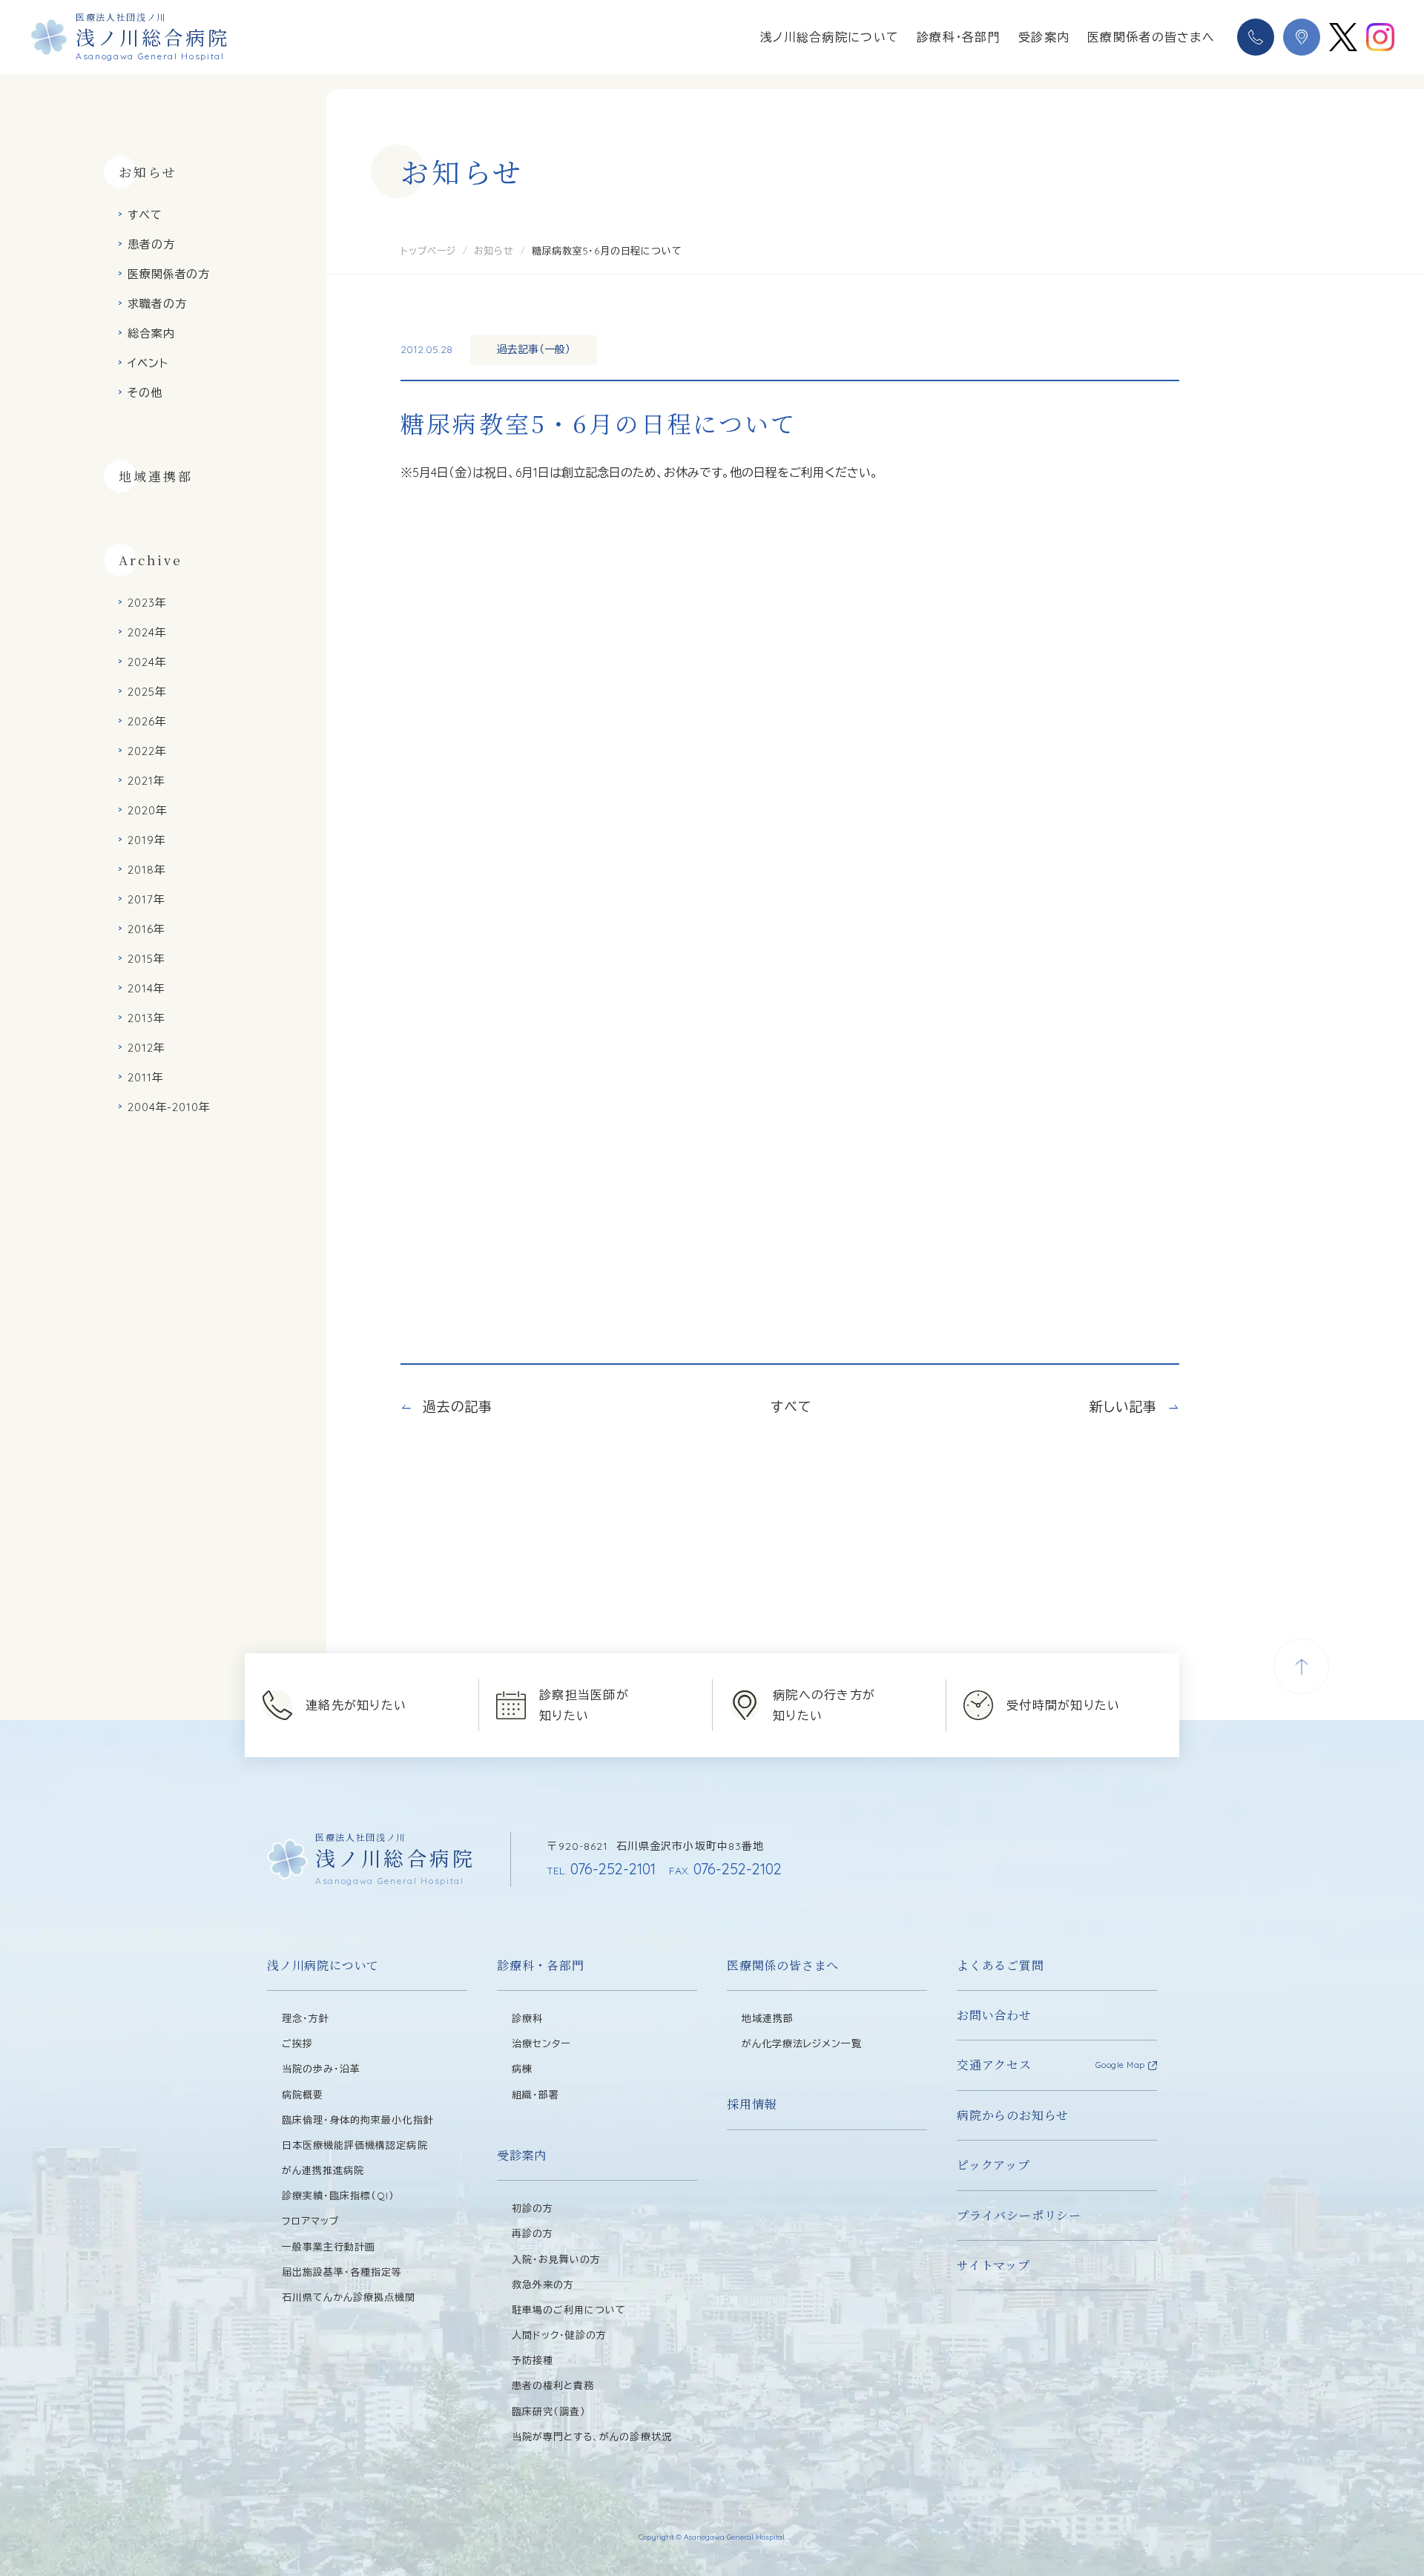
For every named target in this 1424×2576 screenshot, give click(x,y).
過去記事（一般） (534, 349)
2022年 (147, 751)
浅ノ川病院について (323, 1965)
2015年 (146, 959)
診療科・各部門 (959, 37)
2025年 (147, 692)
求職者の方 (157, 304)
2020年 (148, 810)
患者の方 (151, 244)
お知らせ (494, 251)
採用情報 (752, 2104)
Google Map (1121, 2065)
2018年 (147, 870)
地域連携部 (156, 476)
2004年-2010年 (169, 1107)
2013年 (146, 1018)
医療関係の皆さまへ (783, 1965)
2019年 (147, 840)
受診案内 (1044, 37)
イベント (148, 363)
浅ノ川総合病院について (830, 37)
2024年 (147, 632)
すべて (145, 215)
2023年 (147, 603)
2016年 (146, 929)
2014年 (146, 988)
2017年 (146, 899)
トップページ (428, 251)
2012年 (146, 1048)
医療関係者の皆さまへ (1151, 37)
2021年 (146, 781)
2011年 (146, 1077)
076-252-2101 (601, 1869)
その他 (145, 393)
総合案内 (151, 333)
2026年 (147, 721)
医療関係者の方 (169, 274)
